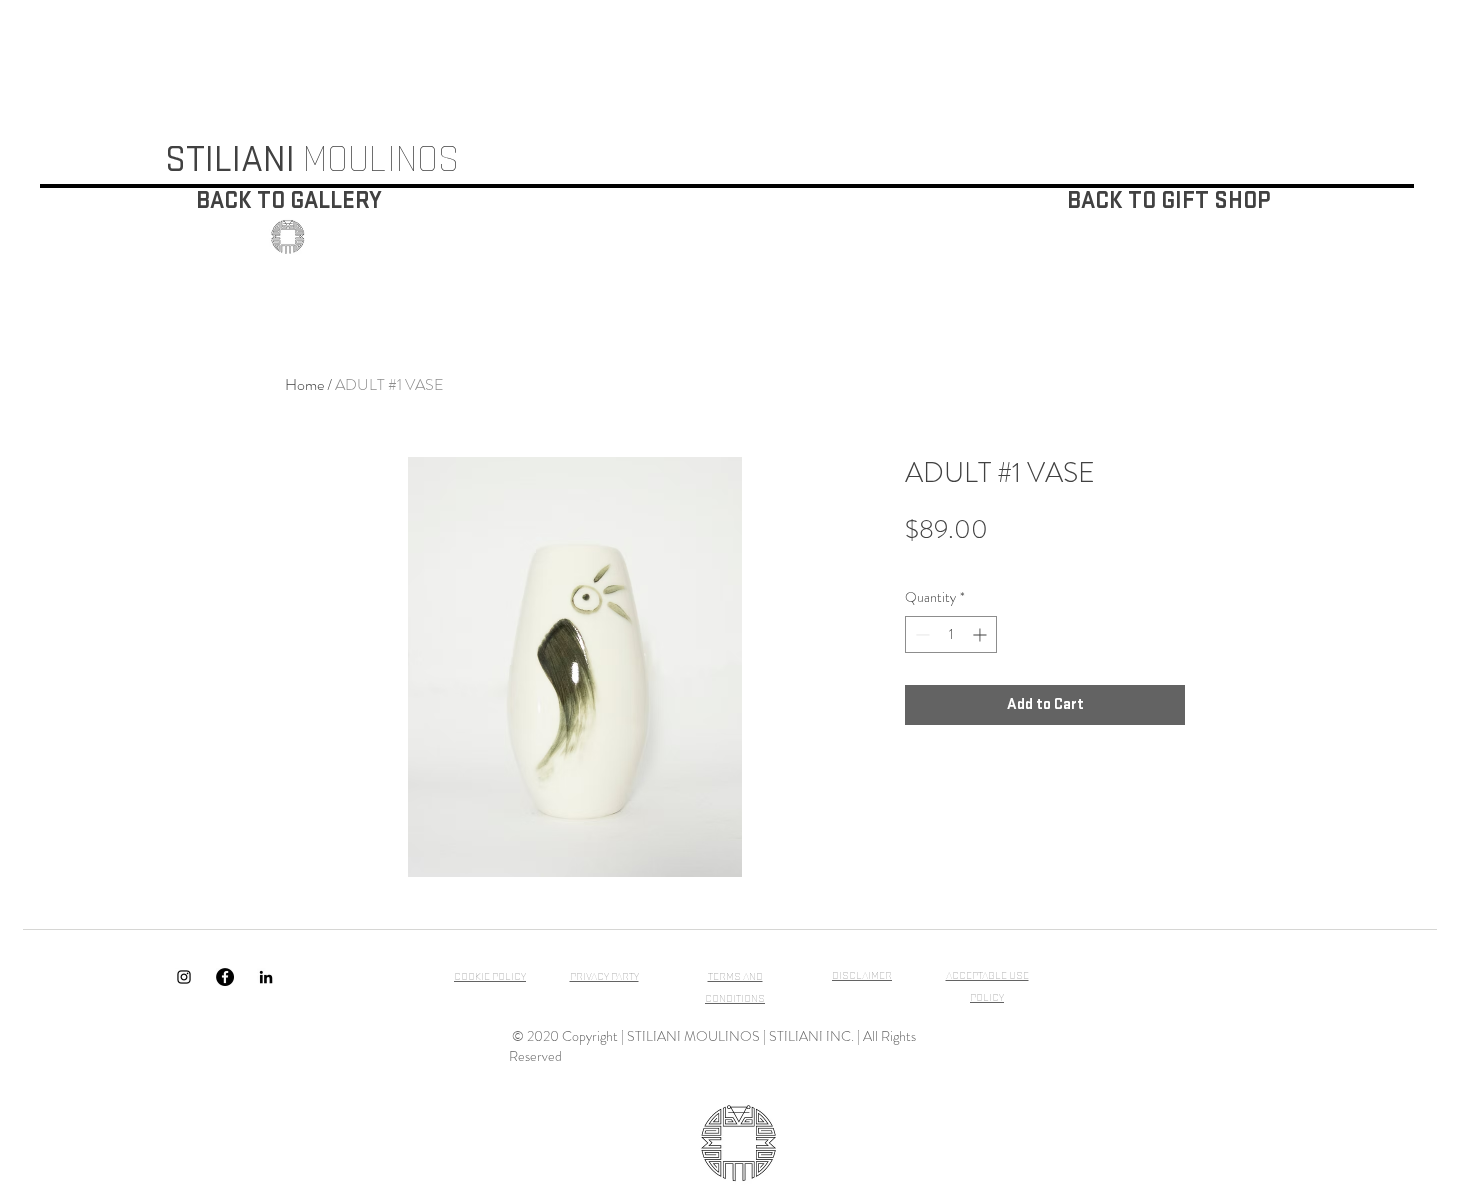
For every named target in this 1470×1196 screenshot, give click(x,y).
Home (304, 384)
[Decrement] (920, 634)
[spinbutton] (951, 634)
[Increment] (981, 634)
